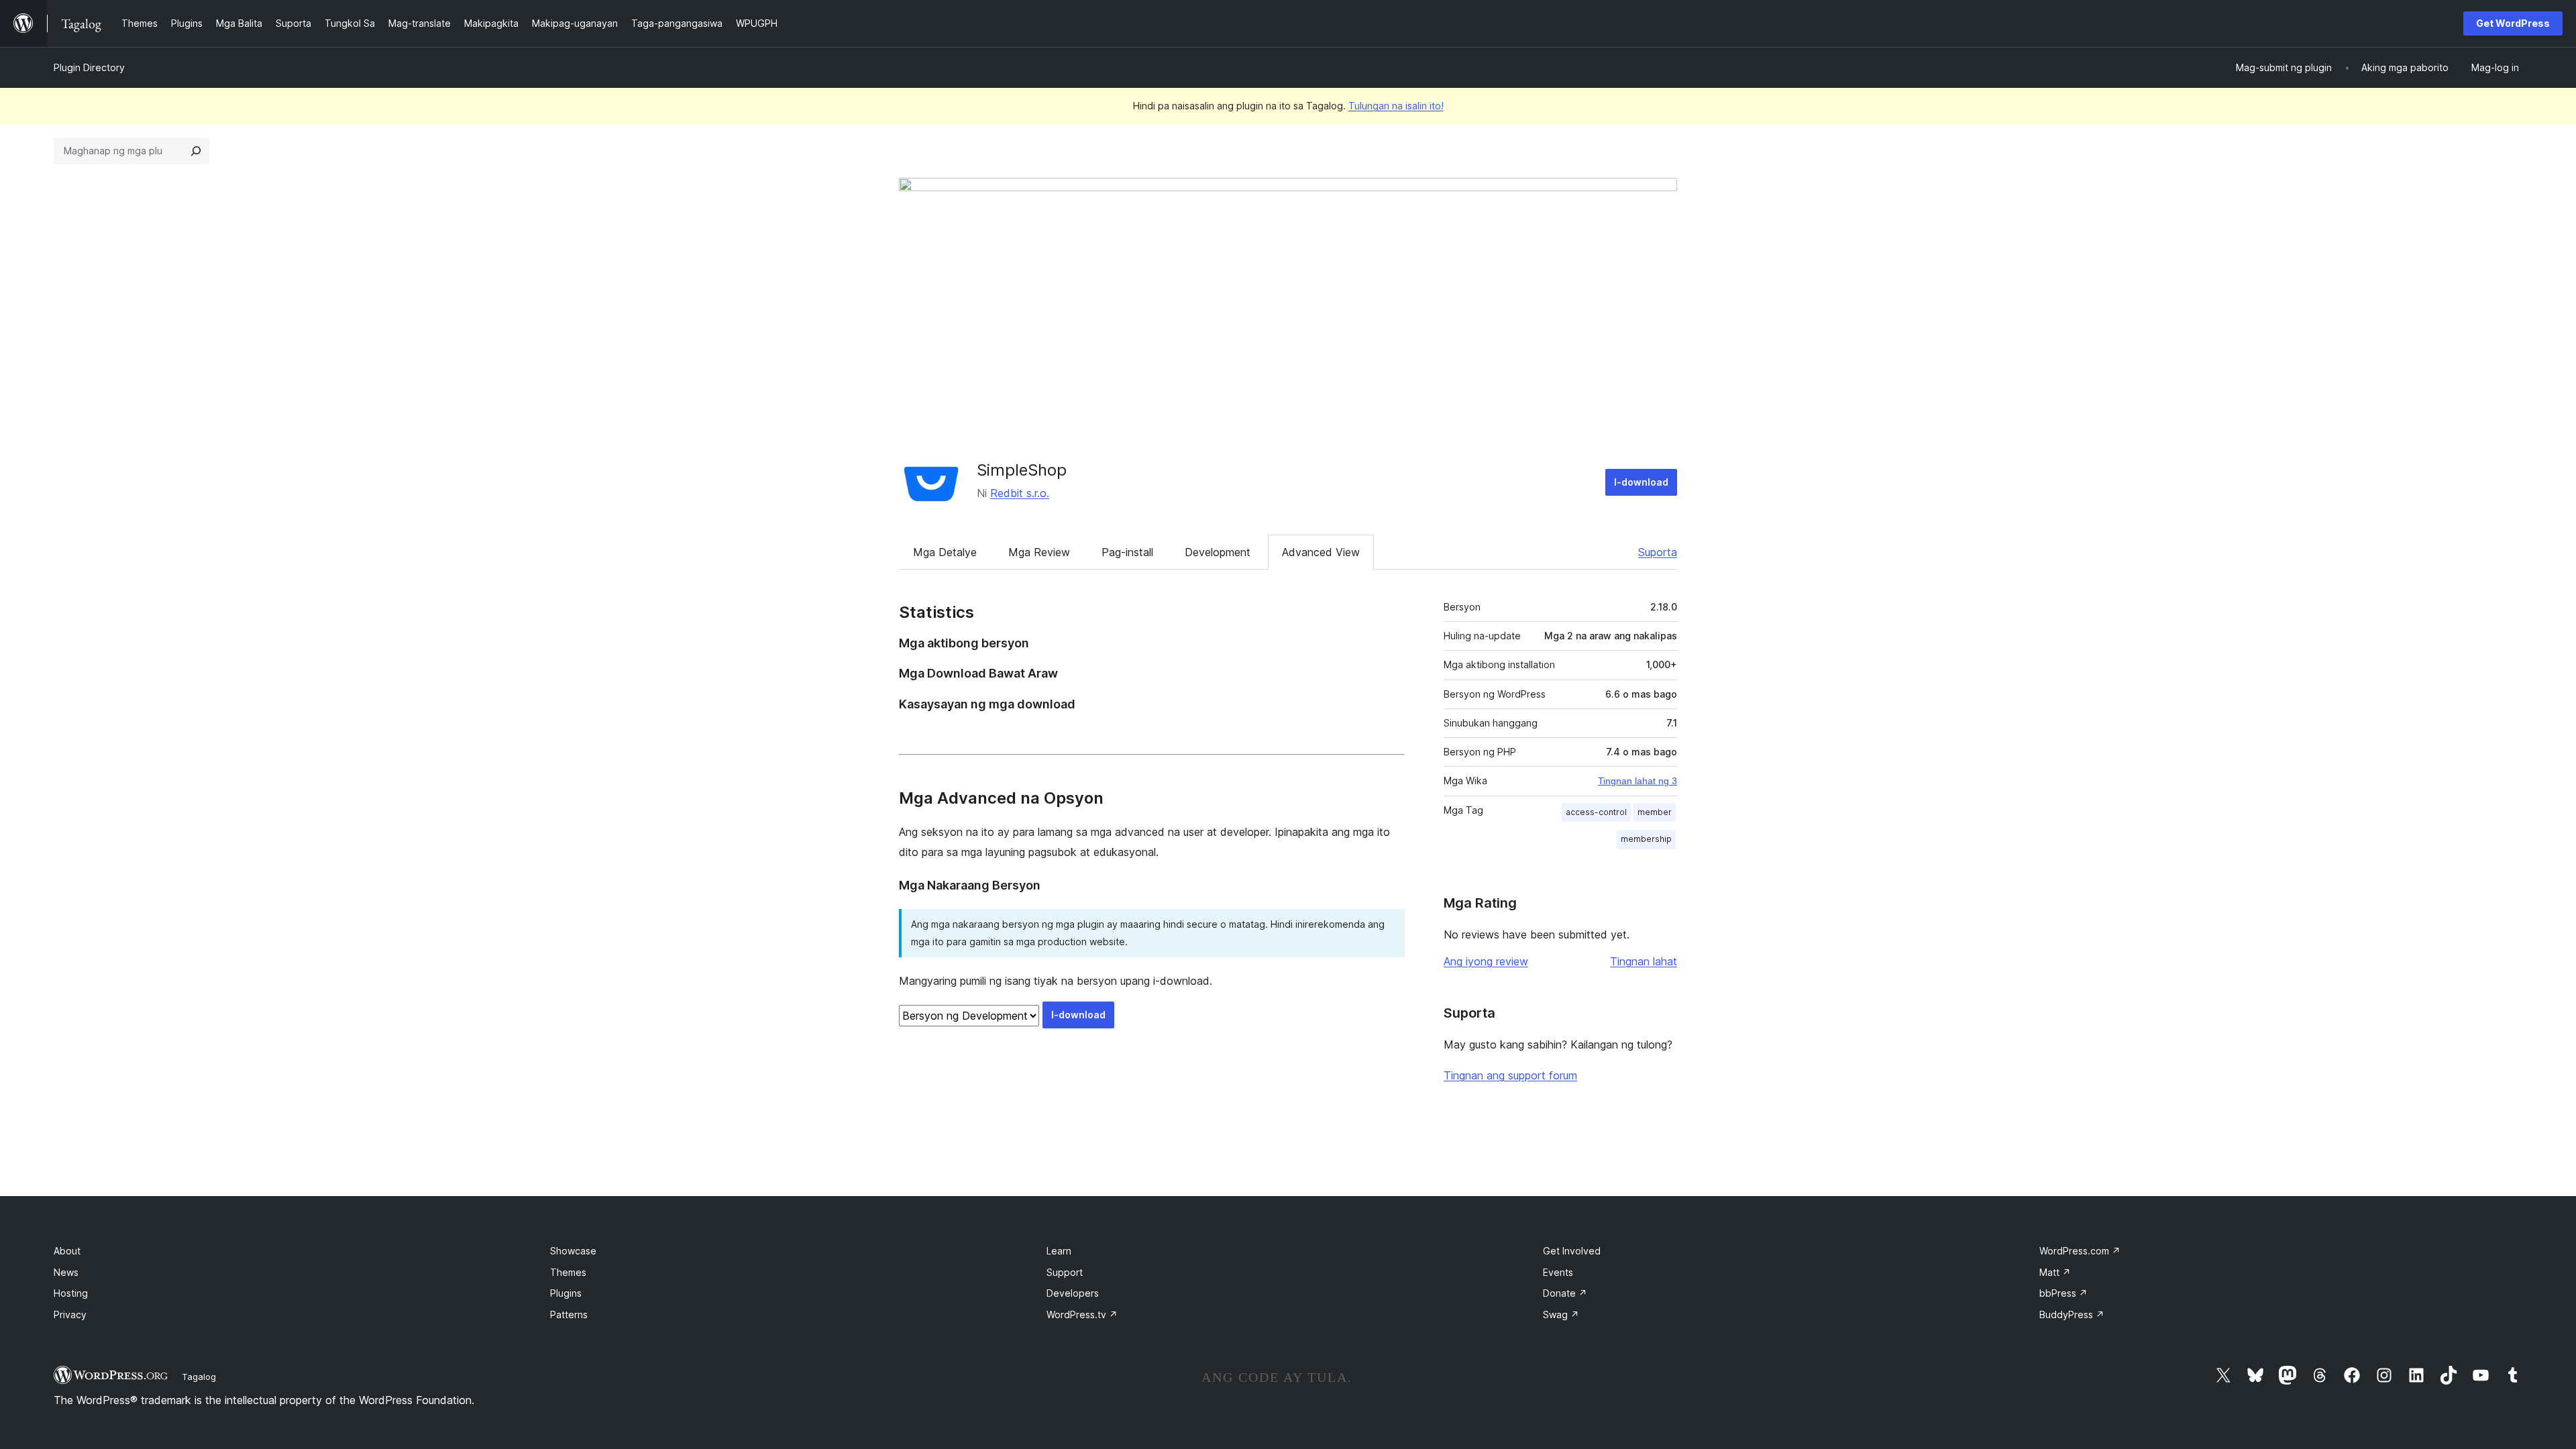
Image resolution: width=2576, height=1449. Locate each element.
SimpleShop (1022, 470)
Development (1218, 552)
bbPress (2063, 1293)
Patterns (569, 1314)
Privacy (70, 1314)
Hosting (71, 1293)
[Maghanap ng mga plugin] (196, 151)
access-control (1596, 812)
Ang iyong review (1486, 961)
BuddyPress (2072, 1314)
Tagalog (199, 1377)
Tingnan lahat (1644, 961)
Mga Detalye (945, 552)
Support (1065, 1272)
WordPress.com (2080, 1251)
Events (1558, 1272)
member (1655, 812)
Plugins (566, 1293)
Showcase (573, 1251)
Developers (1073, 1293)
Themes (568, 1272)
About (67, 1251)
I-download (1641, 482)
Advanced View (1321, 552)
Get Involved (1572, 1251)
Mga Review (1039, 552)
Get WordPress (2513, 23)
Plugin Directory (89, 67)
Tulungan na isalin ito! (1396, 106)
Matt (2055, 1272)
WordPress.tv (1082, 1314)
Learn (1059, 1251)
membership (1646, 839)
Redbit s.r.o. (1020, 493)
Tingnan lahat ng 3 (1638, 781)
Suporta (1658, 552)
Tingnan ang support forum (1510, 1075)
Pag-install (1127, 552)
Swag (1561, 1314)
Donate (1565, 1293)
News (66, 1272)
